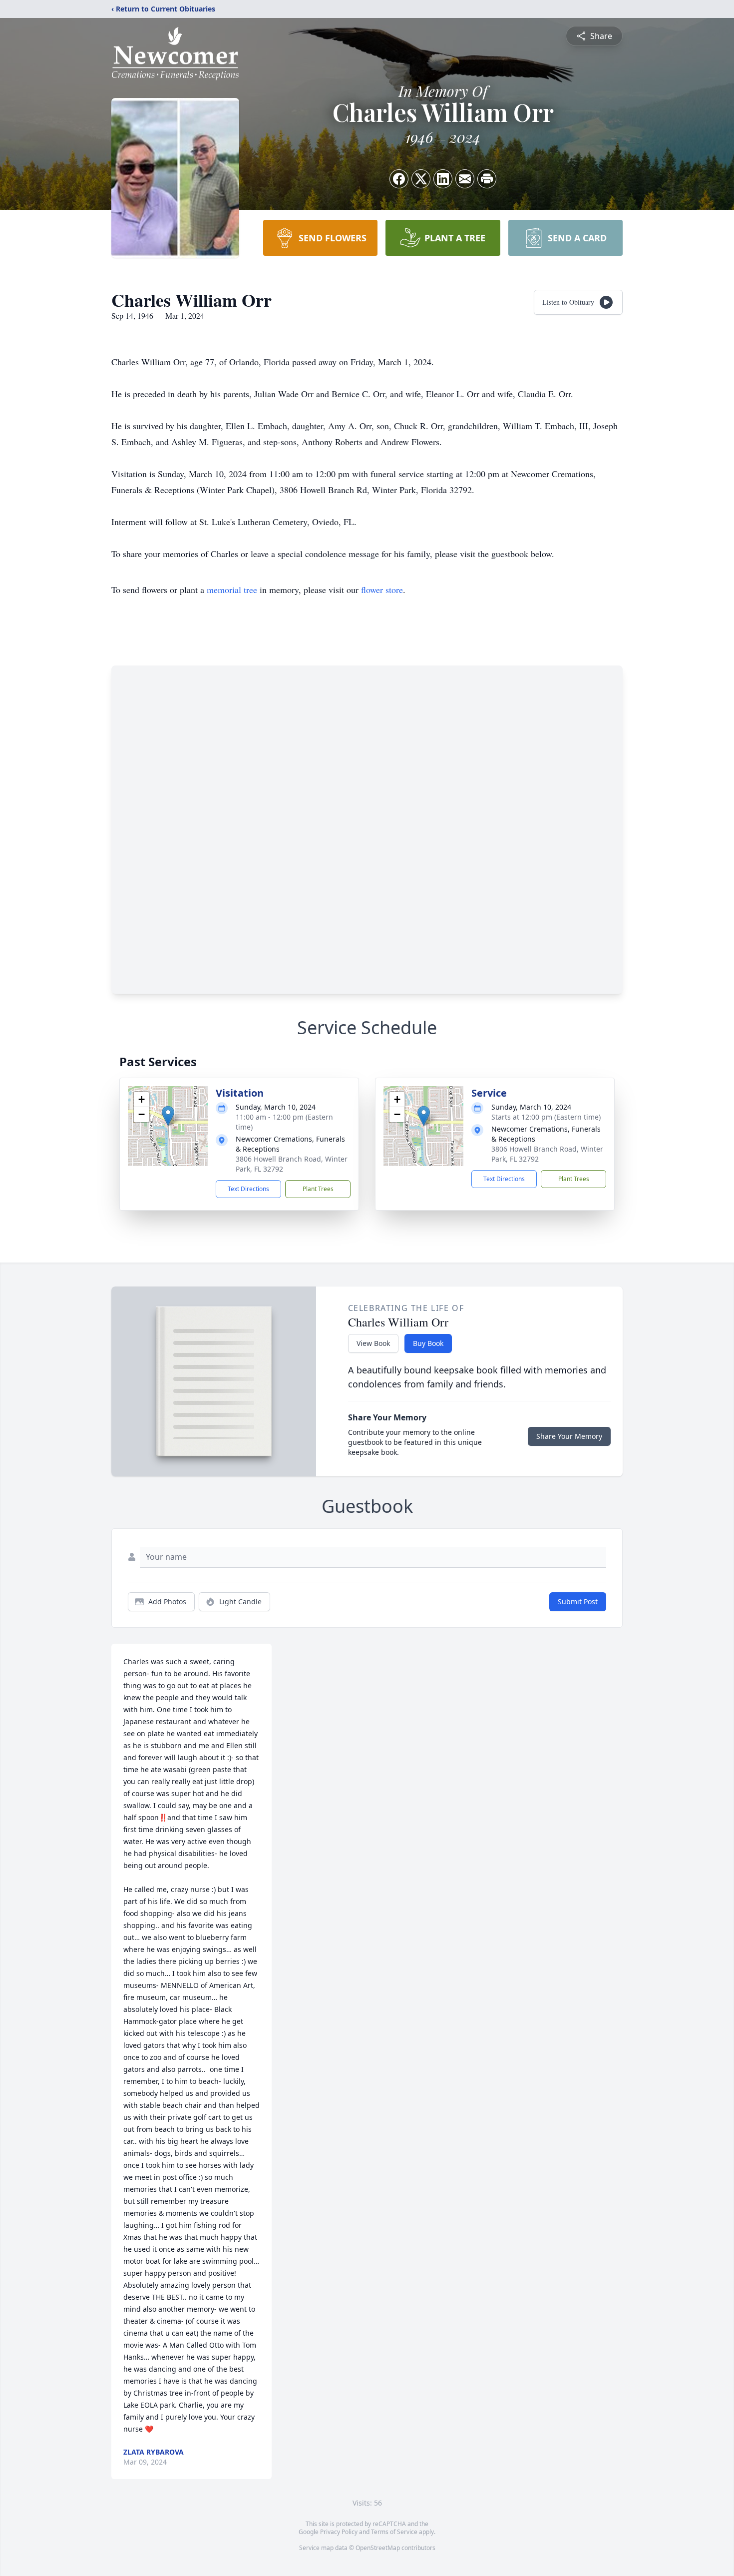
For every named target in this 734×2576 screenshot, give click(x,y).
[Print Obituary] (487, 179)
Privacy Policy (339, 2532)
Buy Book (428, 1343)
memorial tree (232, 590)
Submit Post (578, 1602)
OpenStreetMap (378, 2548)
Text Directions (248, 1189)
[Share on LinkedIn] (443, 179)
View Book (373, 1343)
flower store (382, 590)
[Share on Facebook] (399, 179)
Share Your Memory (569, 1436)
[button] (168, 1116)
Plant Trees (318, 1189)
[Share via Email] (465, 179)
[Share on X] (421, 179)
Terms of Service (394, 2532)
